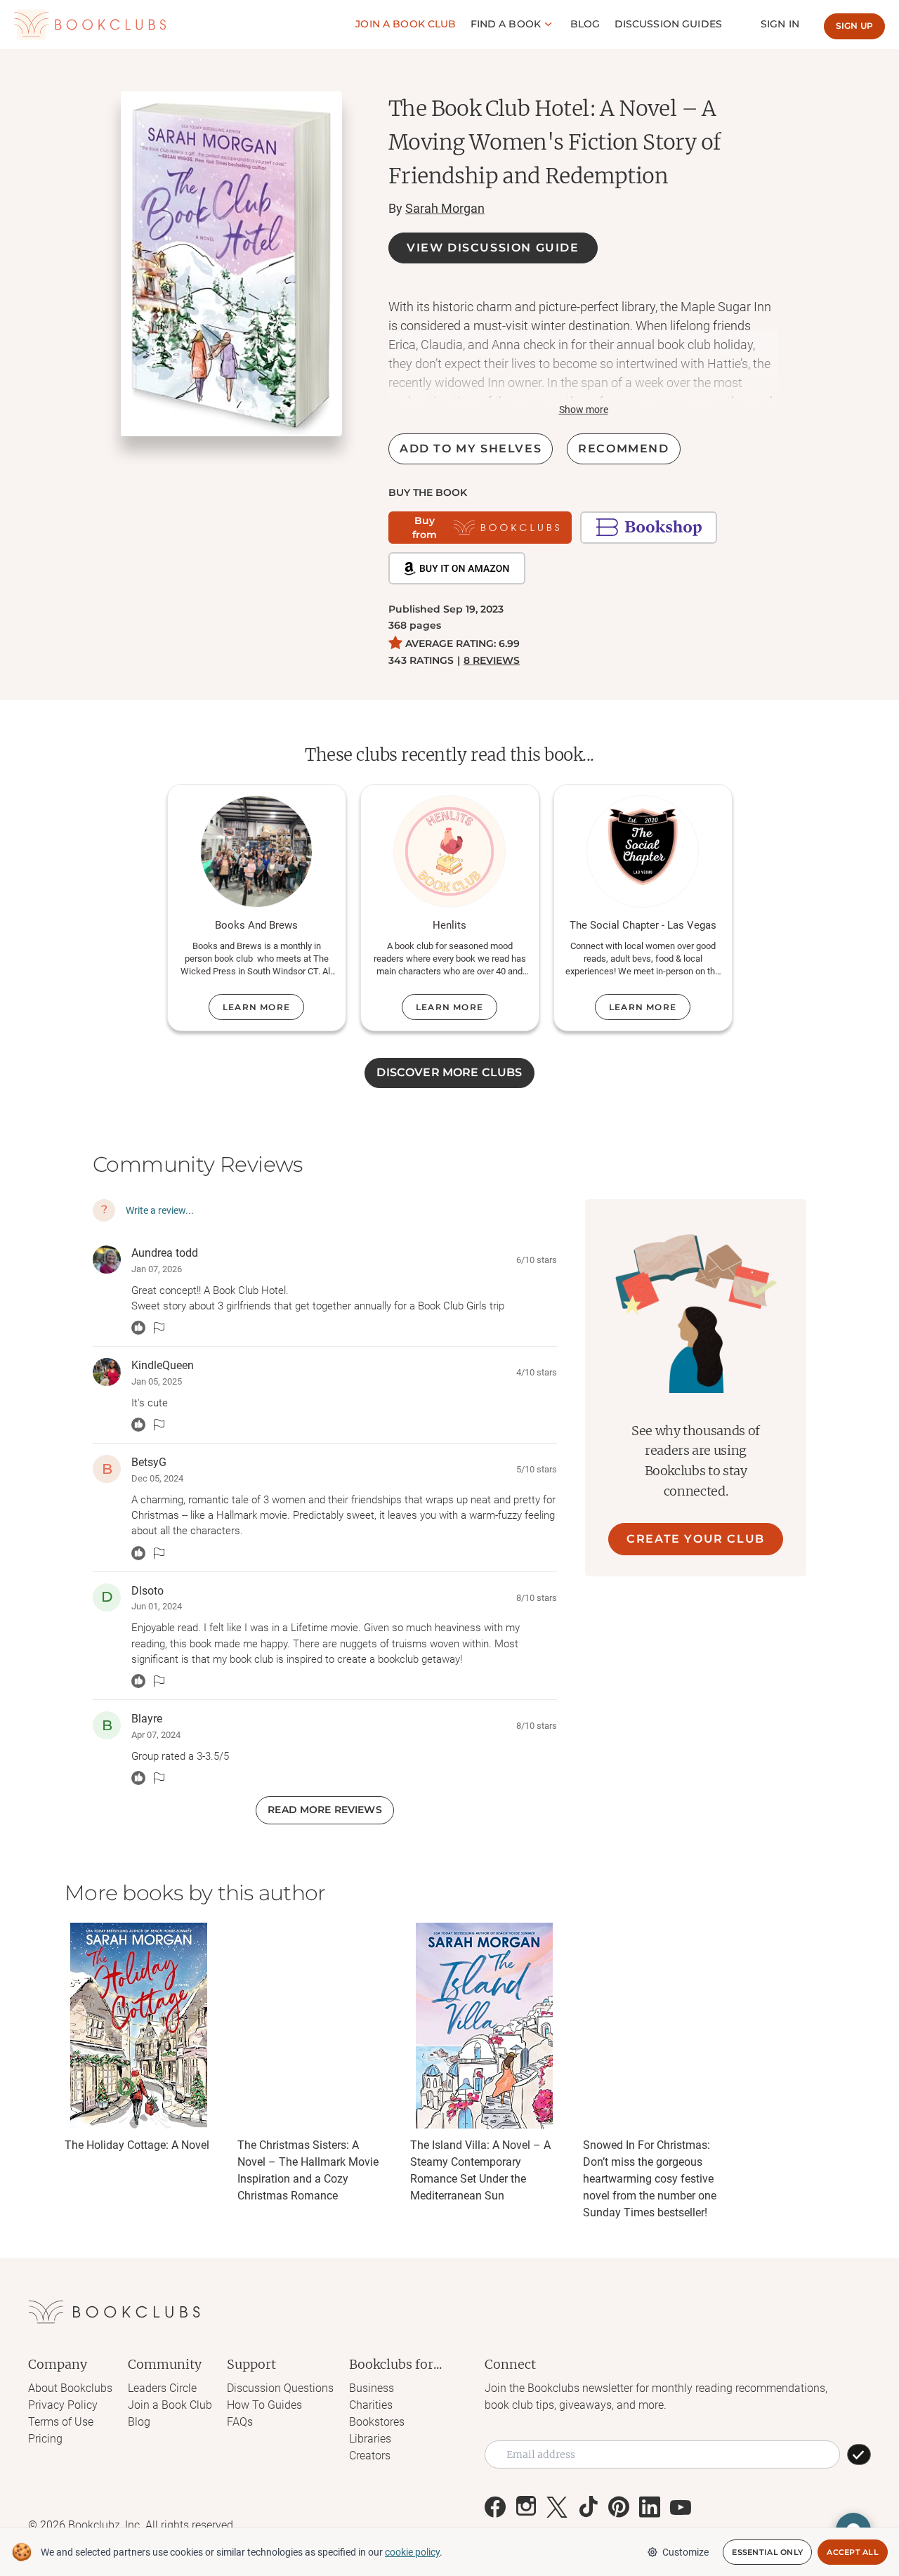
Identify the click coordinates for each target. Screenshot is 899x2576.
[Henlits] (449, 851)
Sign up (854, 26)
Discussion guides (668, 24)
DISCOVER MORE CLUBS (449, 1072)
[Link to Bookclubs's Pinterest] (619, 2507)
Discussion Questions (280, 2388)
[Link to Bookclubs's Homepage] (90, 25)
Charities (371, 2405)
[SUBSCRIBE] (859, 2454)
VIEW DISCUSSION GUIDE (493, 248)
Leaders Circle (162, 2388)
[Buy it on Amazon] (457, 568)
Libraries (370, 2439)
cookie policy (412, 2552)
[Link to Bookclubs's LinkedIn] (650, 2507)
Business (372, 2388)
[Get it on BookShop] (649, 528)
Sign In (780, 24)
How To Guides (264, 2405)
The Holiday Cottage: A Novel (137, 2145)
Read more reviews (324, 1810)
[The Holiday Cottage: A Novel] (138, 2026)
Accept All (853, 2552)
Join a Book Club (170, 2405)
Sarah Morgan (445, 208)
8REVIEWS (492, 660)
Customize (685, 2552)
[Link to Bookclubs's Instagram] (526, 2507)
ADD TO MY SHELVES (471, 449)
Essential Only (767, 2552)
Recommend (623, 449)
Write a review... (160, 1210)
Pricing (45, 2439)
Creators (370, 2456)
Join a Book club (406, 24)
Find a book (506, 24)
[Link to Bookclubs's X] (557, 2507)
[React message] (138, 1328)
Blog (585, 24)
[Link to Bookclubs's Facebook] (495, 2507)
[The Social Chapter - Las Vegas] (643, 851)
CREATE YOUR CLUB (696, 1539)
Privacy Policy (63, 2405)
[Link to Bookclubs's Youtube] (681, 2507)
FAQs (240, 2422)
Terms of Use (61, 2422)
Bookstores (377, 2422)
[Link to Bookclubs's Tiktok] (588, 2507)
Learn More (256, 1007)
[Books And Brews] (256, 851)
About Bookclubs (70, 2388)
